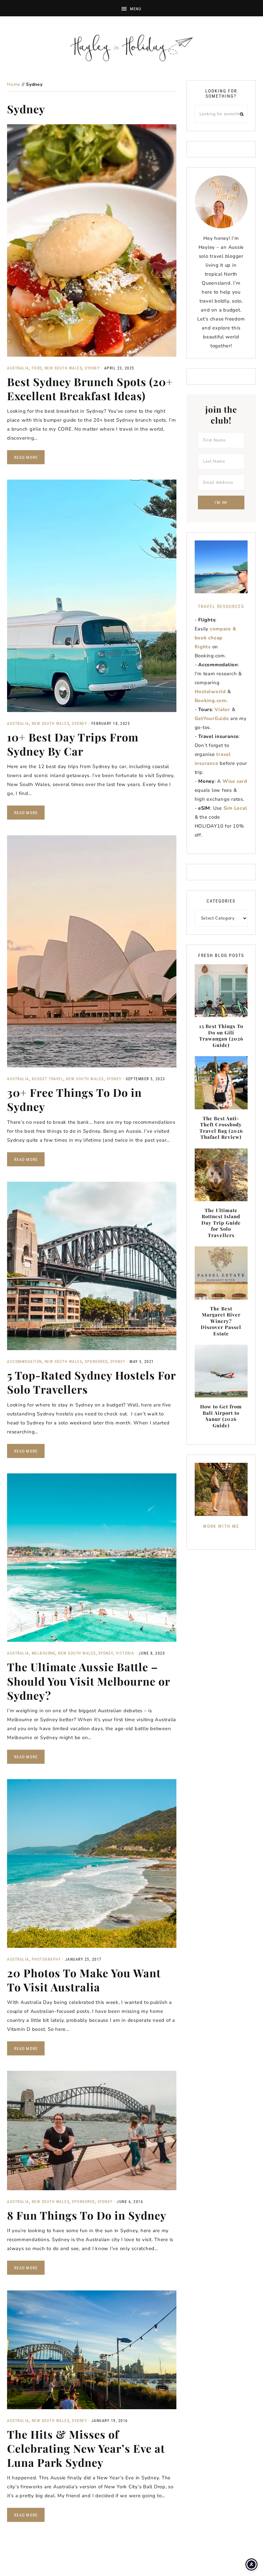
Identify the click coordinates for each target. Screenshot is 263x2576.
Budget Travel (48, 1079)
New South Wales (64, 368)
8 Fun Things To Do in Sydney (87, 2215)
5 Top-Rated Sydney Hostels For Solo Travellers (91, 1382)
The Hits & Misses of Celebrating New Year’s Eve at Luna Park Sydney (86, 2448)
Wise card (235, 781)
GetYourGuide (212, 718)
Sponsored (96, 1362)
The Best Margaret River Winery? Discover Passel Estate (221, 1321)
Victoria (125, 1653)
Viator (222, 709)
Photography (46, 1959)
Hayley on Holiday (131, 48)
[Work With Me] (221, 1489)
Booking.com (211, 701)
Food (37, 368)
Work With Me (221, 1526)
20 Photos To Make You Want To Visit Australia (84, 1980)
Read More (26, 457)
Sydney (92, 368)
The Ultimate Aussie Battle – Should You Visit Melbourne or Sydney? (89, 1681)
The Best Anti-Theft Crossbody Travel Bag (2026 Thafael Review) (221, 1128)
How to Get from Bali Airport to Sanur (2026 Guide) (221, 1416)
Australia (18, 368)
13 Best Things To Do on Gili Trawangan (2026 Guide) (221, 1036)
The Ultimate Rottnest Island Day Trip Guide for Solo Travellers (221, 1223)
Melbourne (44, 1653)
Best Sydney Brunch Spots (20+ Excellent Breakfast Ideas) (90, 389)
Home (14, 84)
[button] (131, 8)
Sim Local (235, 808)
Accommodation (25, 1362)
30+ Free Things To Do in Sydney (74, 1099)
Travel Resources (221, 606)
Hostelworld (210, 692)
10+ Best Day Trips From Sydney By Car (73, 744)
